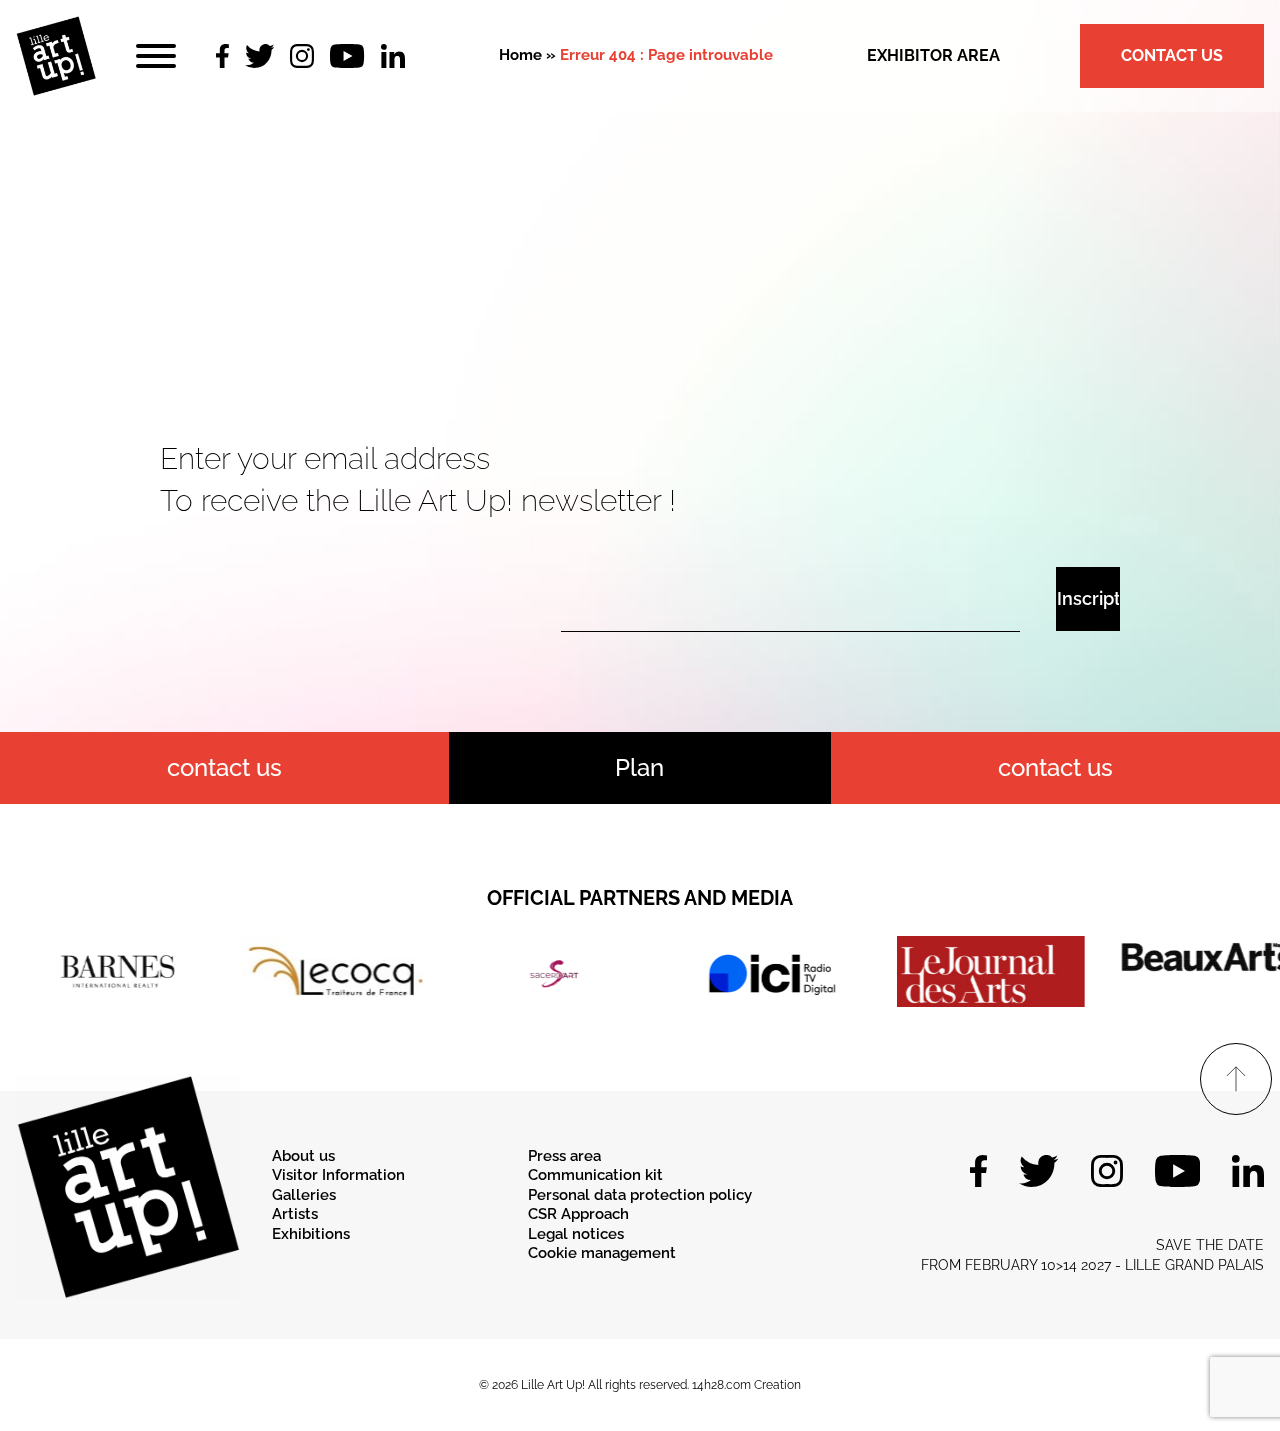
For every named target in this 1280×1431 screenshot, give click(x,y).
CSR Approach (578, 1214)
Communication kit (595, 1175)
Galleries (304, 1195)
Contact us (1172, 55)
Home (520, 55)
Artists (295, 1214)
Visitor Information (338, 1175)
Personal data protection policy (640, 1195)
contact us (224, 767)
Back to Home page (640, 331)
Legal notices (576, 1234)
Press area (564, 1156)
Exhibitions (311, 1234)
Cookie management (602, 1253)
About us (303, 1156)
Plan (639, 767)
